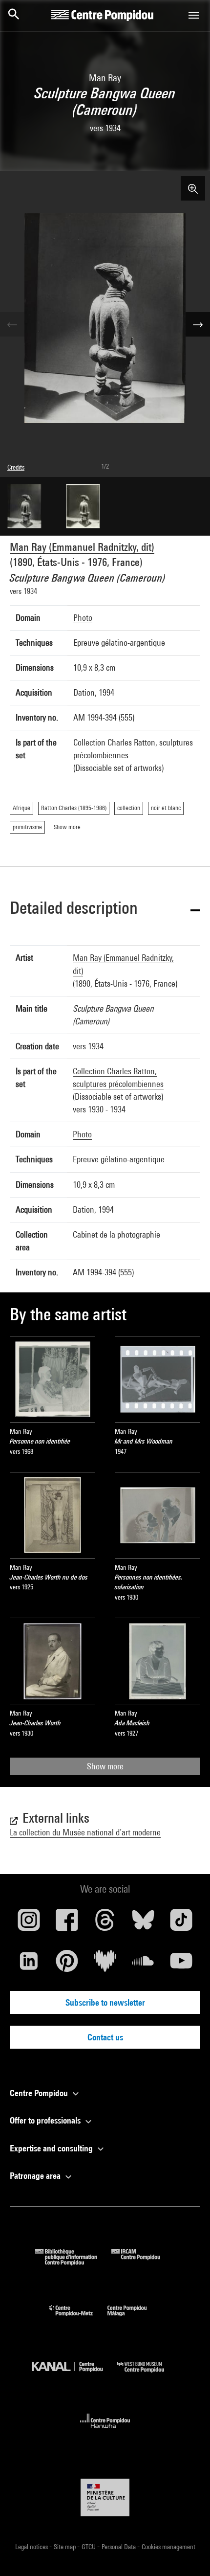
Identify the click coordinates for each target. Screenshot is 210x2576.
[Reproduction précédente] (12, 324)
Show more (105, 1766)
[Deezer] (105, 1965)
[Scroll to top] (187, 2553)
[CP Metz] (78, 2318)
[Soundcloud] (143, 1965)
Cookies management (168, 2547)
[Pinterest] (67, 1965)
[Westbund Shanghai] (148, 2375)
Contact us (105, 2037)
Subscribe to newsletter (105, 2002)
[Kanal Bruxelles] (74, 2375)
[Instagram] (29, 1923)
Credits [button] (16, 467)
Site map (65, 2547)
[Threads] (105, 1923)
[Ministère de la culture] (105, 2497)
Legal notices (32, 2547)
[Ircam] (143, 2262)
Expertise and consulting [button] (52, 2148)
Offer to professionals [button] (46, 2120)
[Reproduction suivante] (198, 324)
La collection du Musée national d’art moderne (85, 1832)
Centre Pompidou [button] (40, 2093)
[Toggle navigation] (194, 15)
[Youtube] (181, 1965)
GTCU (89, 2547)
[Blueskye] (143, 1923)
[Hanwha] (105, 2431)
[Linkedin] (29, 1965)
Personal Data (119, 2547)
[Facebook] (67, 1923)
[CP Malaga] (134, 2318)
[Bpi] (73, 2262)
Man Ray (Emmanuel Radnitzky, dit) (82, 547)
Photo (83, 618)
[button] (105, 910)
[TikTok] (181, 1923)
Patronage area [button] (36, 2176)
